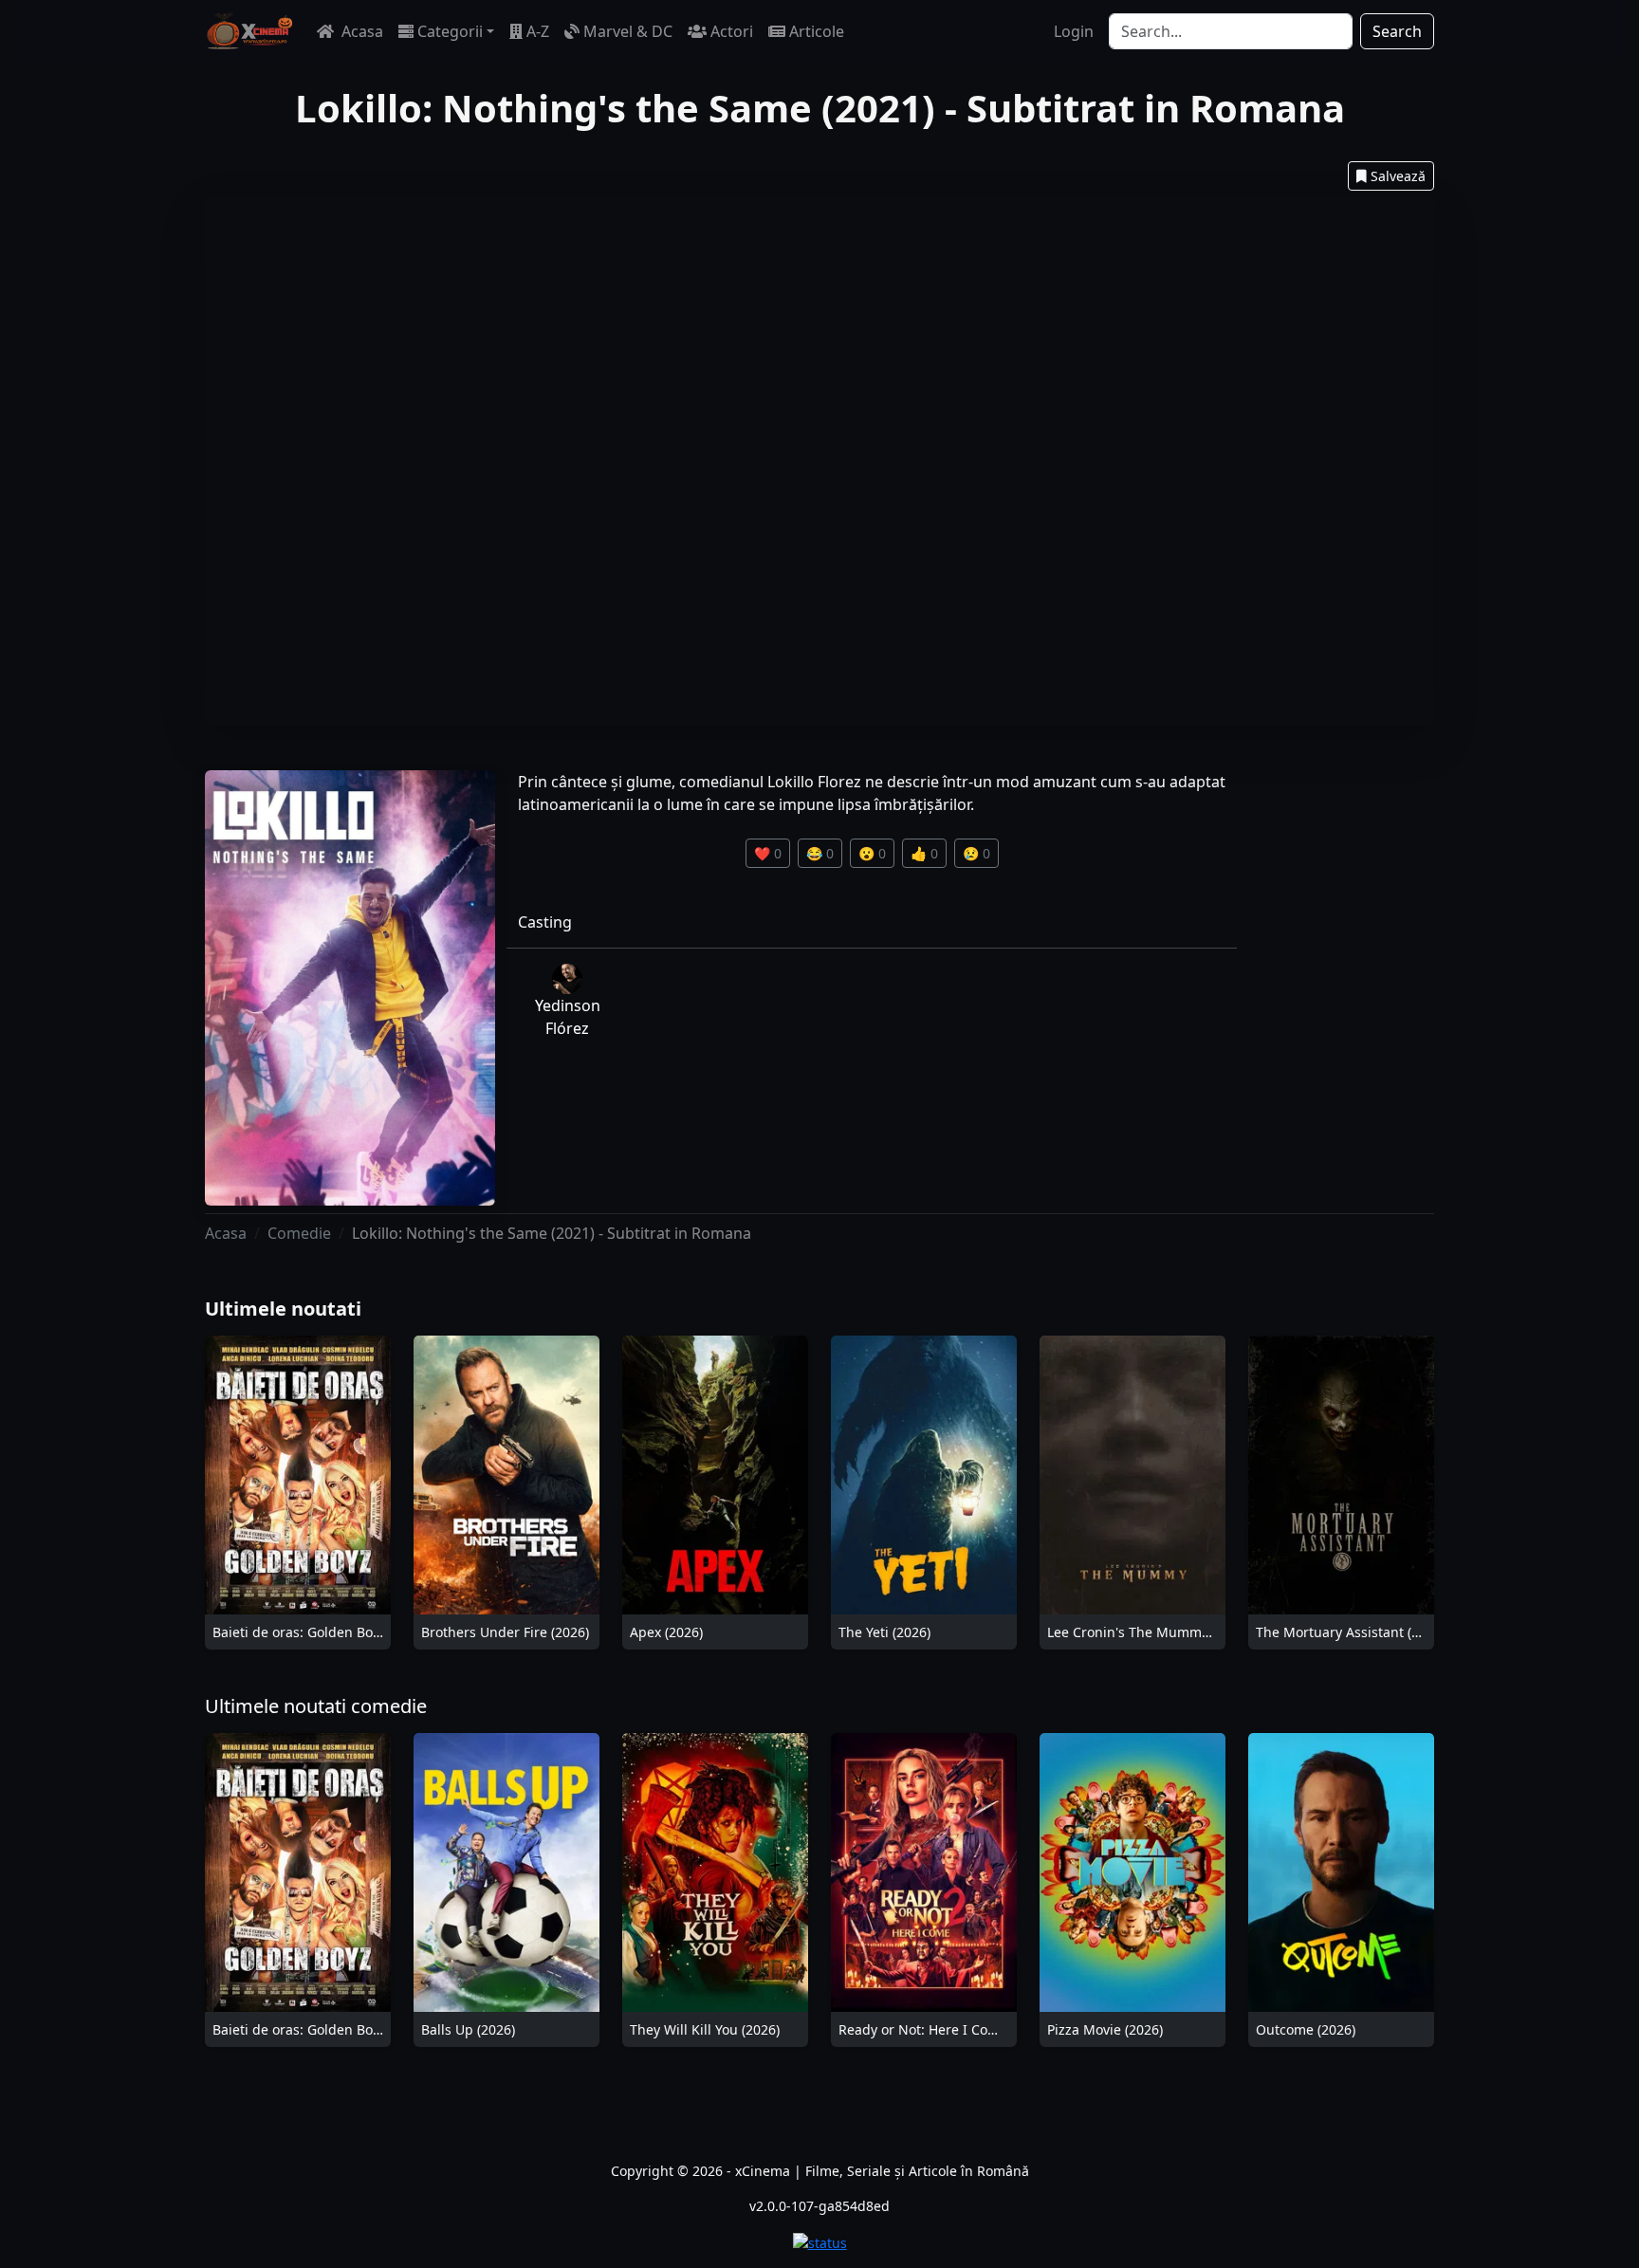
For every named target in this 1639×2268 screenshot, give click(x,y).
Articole (817, 31)
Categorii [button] (450, 31)
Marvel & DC (628, 31)
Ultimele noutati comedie (316, 1706)
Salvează (1398, 176)
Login (1074, 31)
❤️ (768, 853)
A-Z (538, 31)
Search (1397, 31)
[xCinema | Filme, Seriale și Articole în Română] (249, 31)
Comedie (299, 1233)
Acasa (360, 31)
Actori (732, 31)
